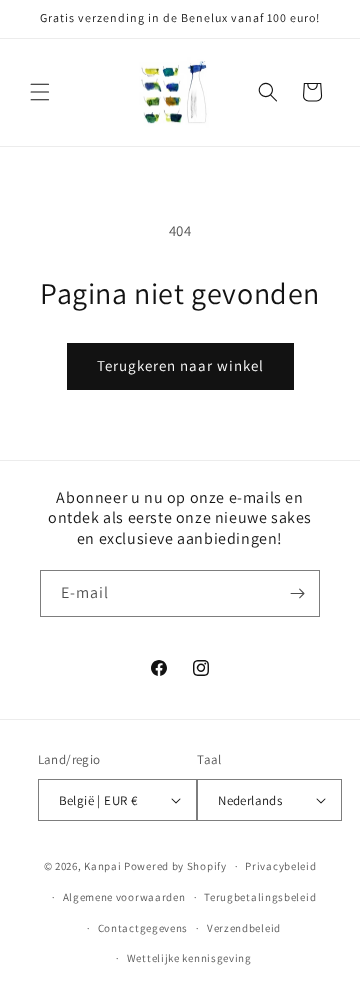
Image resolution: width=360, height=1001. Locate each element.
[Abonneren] (297, 593)
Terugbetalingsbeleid (260, 897)
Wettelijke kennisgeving (189, 958)
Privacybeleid (280, 866)
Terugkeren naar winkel (180, 365)
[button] (40, 92)
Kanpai (102, 866)
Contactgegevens (143, 928)
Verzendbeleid (244, 928)
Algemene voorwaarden (124, 897)
